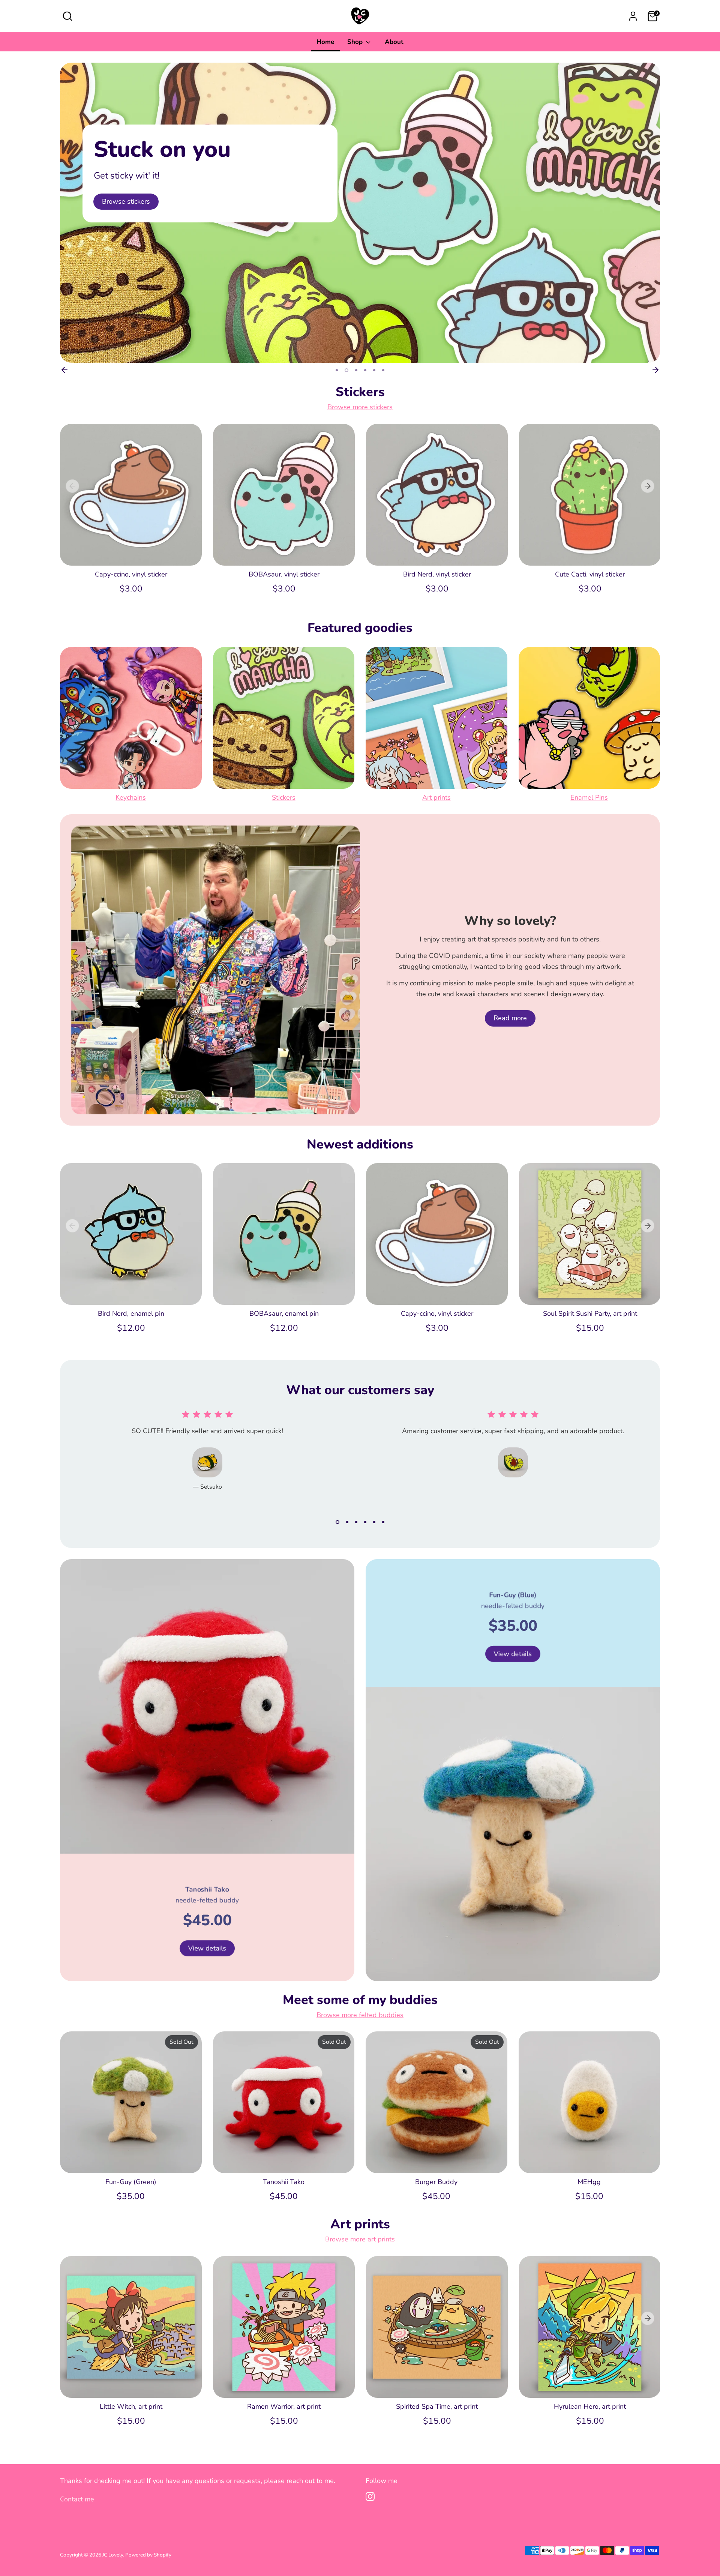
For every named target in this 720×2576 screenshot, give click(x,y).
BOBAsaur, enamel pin (284, 1314)
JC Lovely (113, 2555)
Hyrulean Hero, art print (590, 2406)
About (394, 42)
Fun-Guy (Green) (131, 2182)
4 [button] (365, 370)
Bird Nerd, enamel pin (131, 1314)
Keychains (131, 797)
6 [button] (383, 370)
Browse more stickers (360, 407)
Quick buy (131, 552)
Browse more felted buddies (360, 2015)
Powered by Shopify (148, 2555)
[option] (360, 213)
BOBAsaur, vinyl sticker (284, 574)
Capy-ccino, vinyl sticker (131, 574)
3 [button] (355, 370)
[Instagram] (370, 2496)
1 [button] (337, 370)
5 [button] (374, 370)
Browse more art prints (360, 2239)
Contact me (77, 2499)
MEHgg (589, 2182)
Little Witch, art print (131, 2406)
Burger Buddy (436, 2182)
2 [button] (346, 370)
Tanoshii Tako (284, 2182)
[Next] (655, 370)
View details (207, 1948)
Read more (510, 1018)
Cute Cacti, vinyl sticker (590, 574)
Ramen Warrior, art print (284, 2406)
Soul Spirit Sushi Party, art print (590, 1314)
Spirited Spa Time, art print (437, 2406)
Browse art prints (128, 201)
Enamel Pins (589, 797)
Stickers (284, 797)
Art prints (436, 797)
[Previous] (64, 370)
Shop (356, 42)
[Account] (633, 16)
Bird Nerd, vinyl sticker (437, 574)
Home (325, 42)
